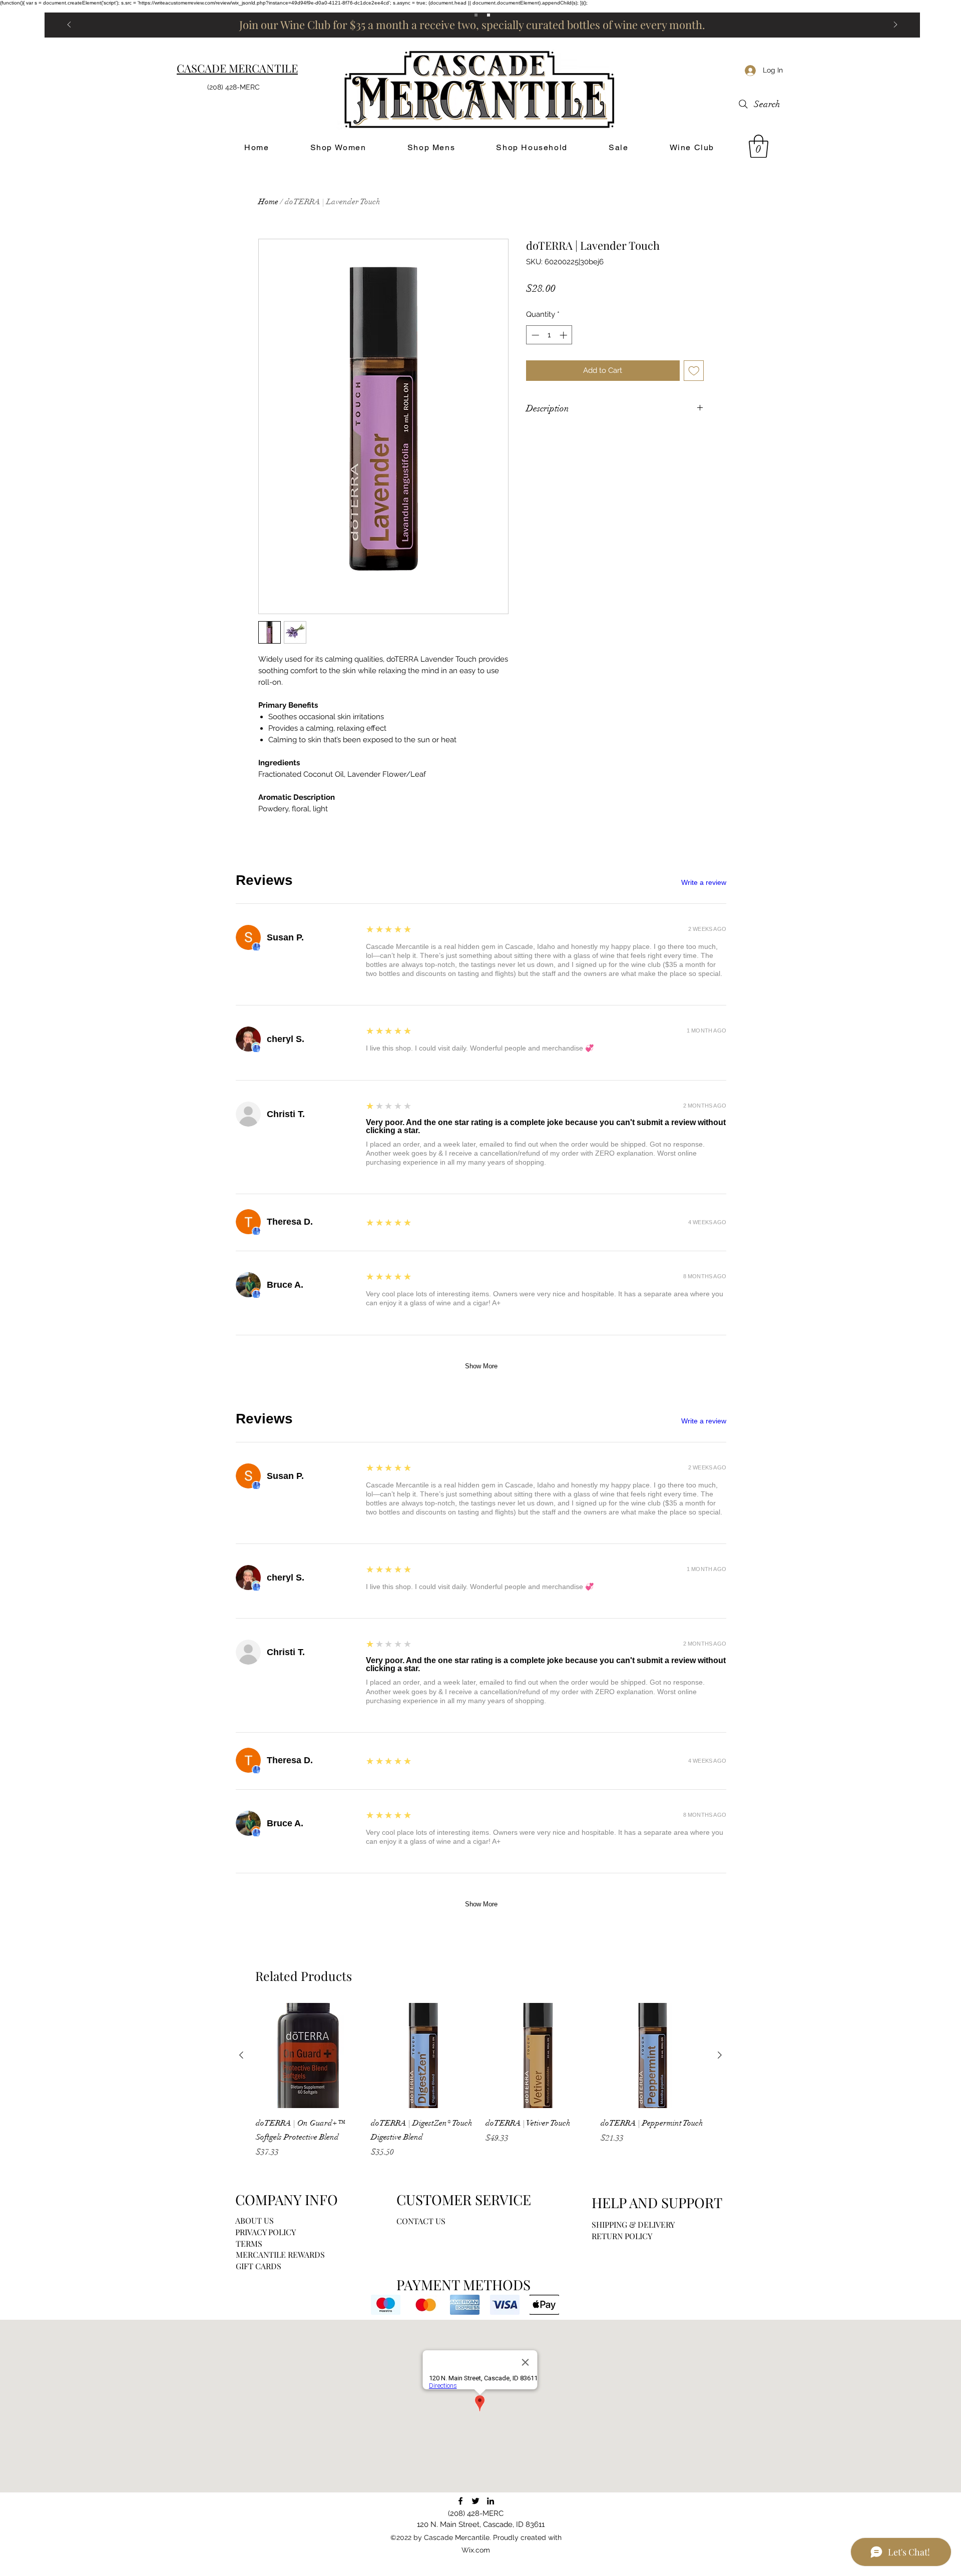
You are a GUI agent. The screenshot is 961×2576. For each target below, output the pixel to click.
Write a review (704, 882)
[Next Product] (720, 2055)
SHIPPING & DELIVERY (633, 2224)
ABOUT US (255, 2220)
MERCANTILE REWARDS (280, 2254)
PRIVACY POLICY (266, 2232)
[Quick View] (308, 2055)
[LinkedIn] (491, 2501)
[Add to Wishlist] (694, 371)
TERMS (249, 2243)
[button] (759, 146)
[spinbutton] (549, 335)
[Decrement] (534, 335)
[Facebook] (460, 2501)
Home (268, 202)
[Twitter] (475, 2501)
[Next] (895, 25)
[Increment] (564, 335)
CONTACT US (421, 2221)
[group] (480, 2081)
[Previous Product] (241, 2055)
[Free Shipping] (476, 15)
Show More (481, 1366)
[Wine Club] (489, 15)
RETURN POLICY (622, 2236)
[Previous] (69, 25)
